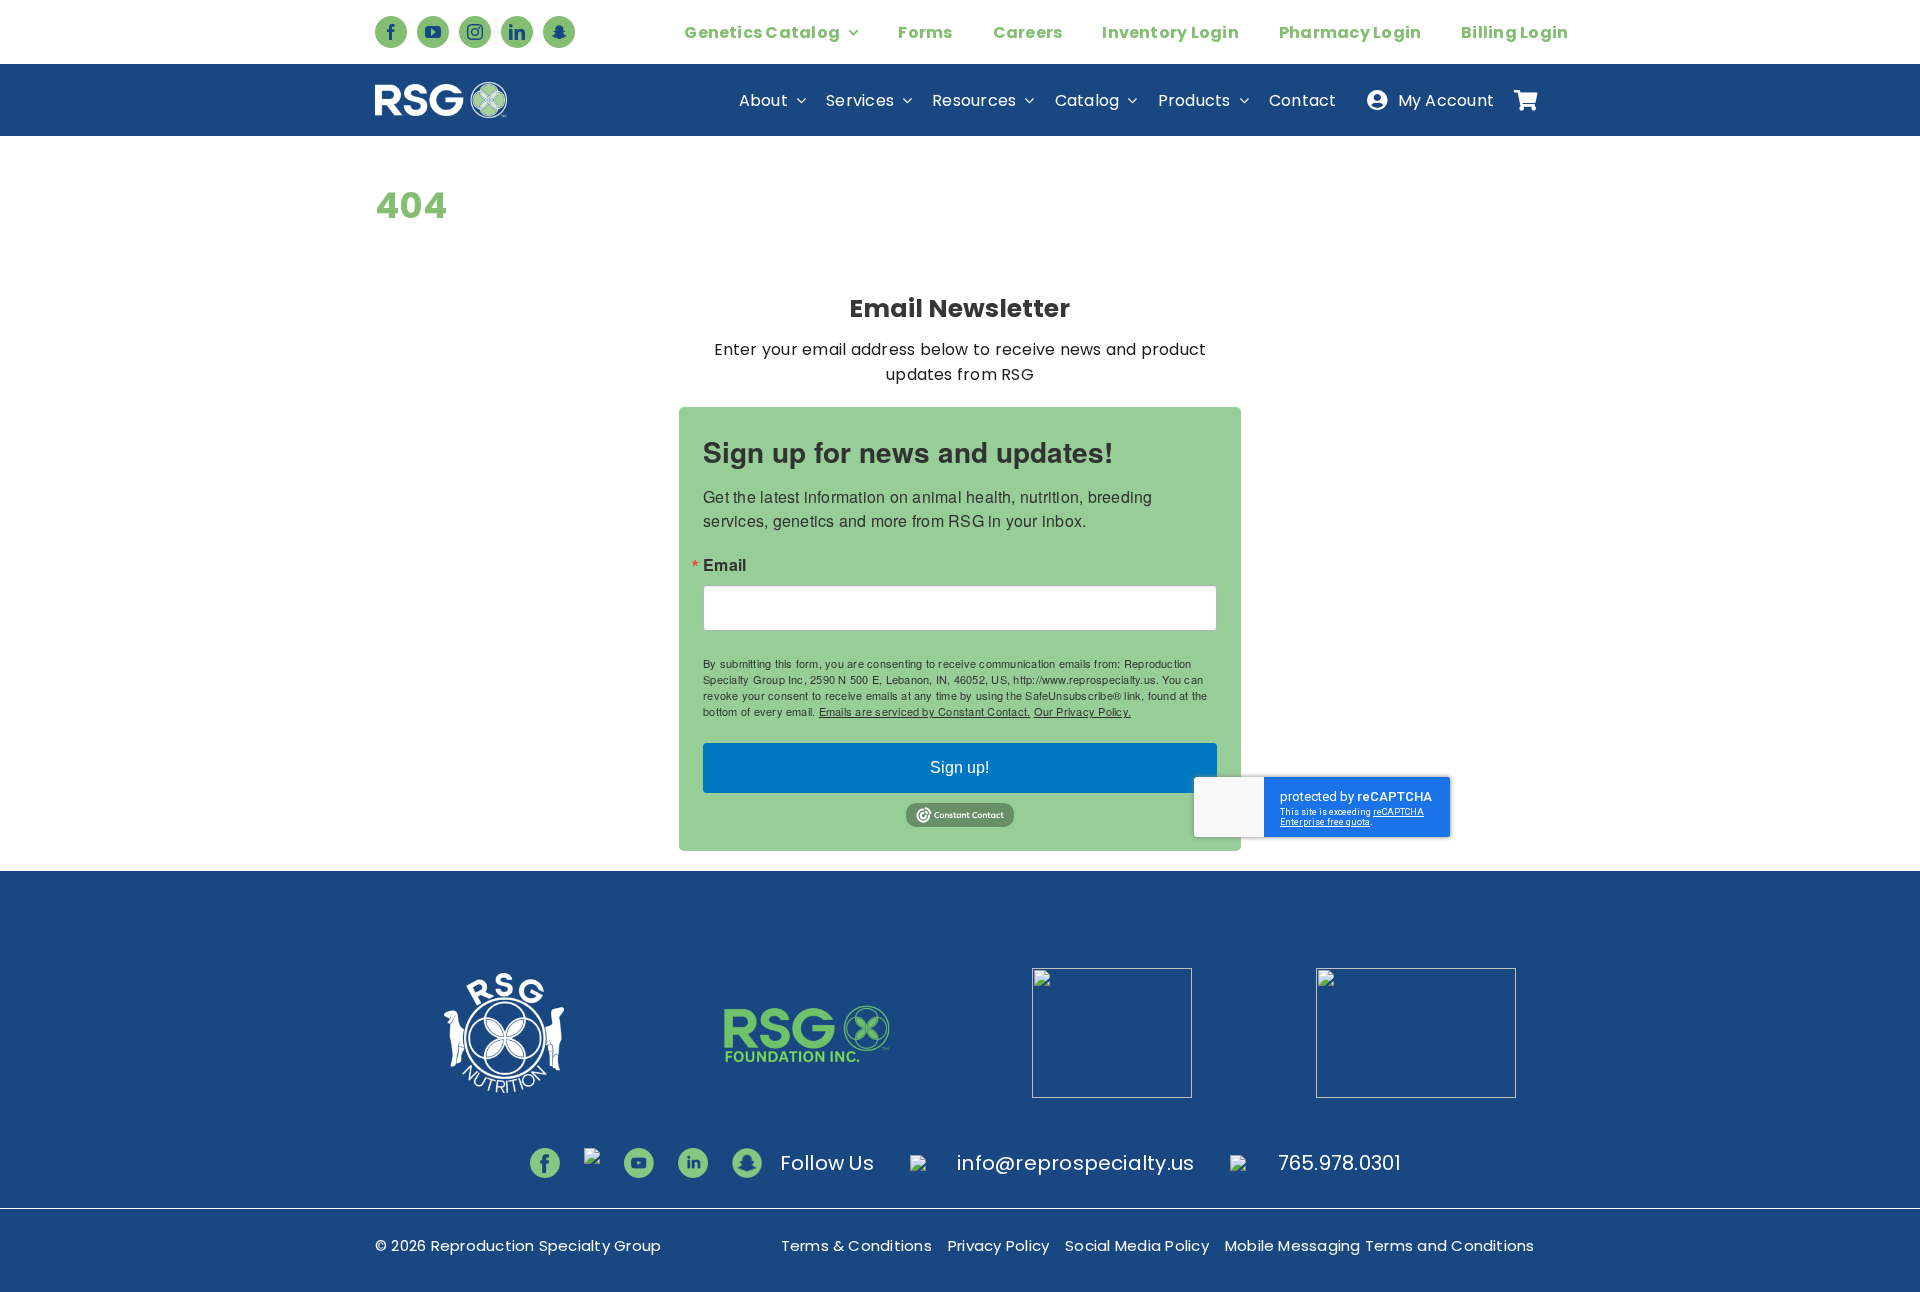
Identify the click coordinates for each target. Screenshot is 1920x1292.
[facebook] (391, 32)
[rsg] (441, 89)
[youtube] (433, 32)
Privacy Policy (998, 1245)
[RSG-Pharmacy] (1112, 975)
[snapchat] (559, 32)
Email (724, 565)
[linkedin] (517, 32)
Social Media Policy (1137, 1245)
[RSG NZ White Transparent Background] (1416, 975)
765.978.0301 (1340, 1163)
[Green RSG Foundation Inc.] (808, 975)
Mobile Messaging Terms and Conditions (1380, 1245)
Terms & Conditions (856, 1245)
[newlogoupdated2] (504, 975)
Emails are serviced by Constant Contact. (925, 711)
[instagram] (475, 32)
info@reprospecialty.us (1075, 1163)
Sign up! (959, 767)
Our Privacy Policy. (1083, 711)
